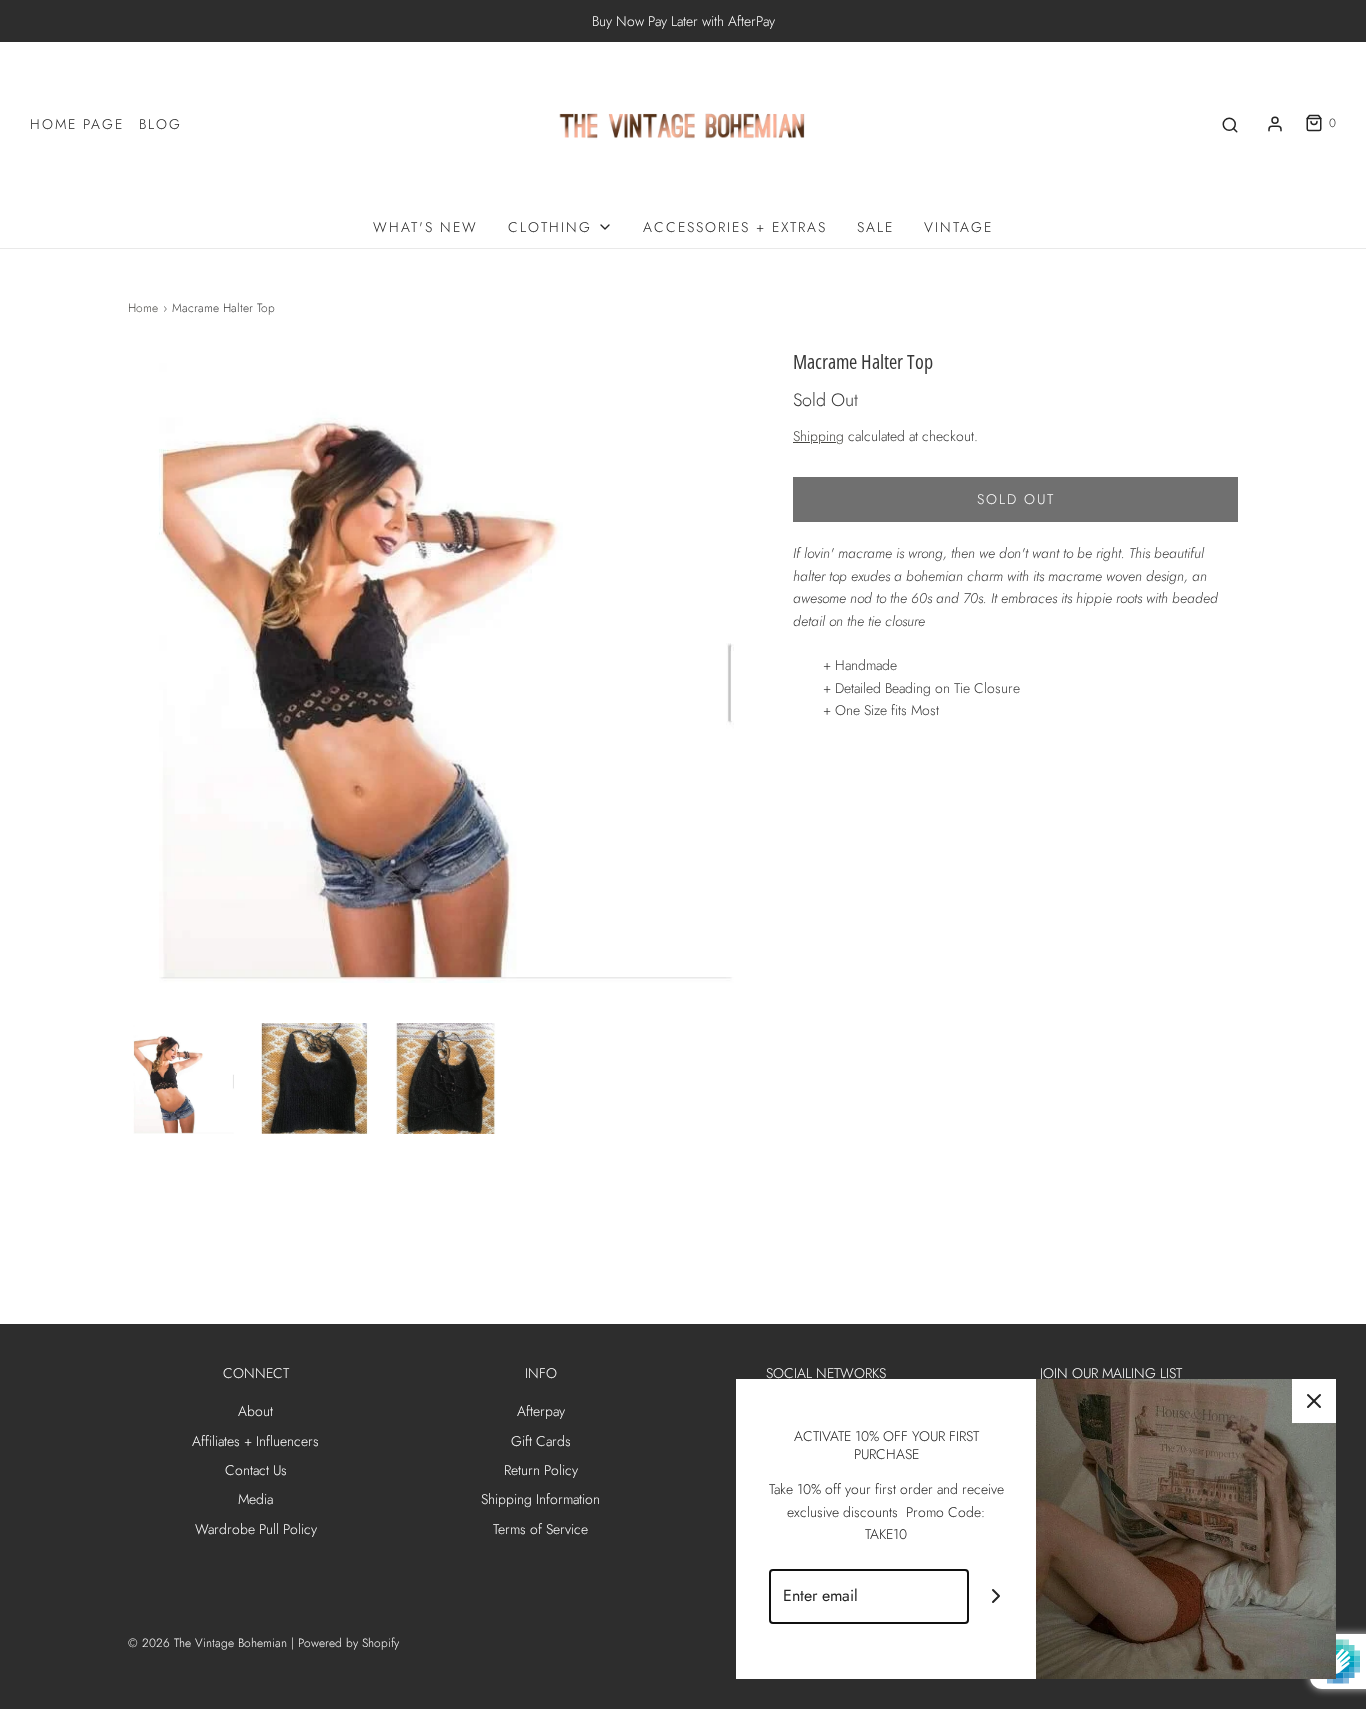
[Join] (996, 1596)
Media (255, 1499)
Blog (160, 124)
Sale (875, 227)
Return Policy (541, 1470)
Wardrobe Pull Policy (256, 1529)
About (255, 1411)
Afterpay (541, 1411)
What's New (425, 227)
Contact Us (256, 1470)
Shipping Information (540, 1499)
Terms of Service (540, 1529)
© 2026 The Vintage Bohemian (207, 1643)
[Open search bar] (1230, 123)
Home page (77, 124)
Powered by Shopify (348, 1643)
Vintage (958, 227)
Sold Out (1016, 499)
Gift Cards (541, 1441)
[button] (183, 1078)
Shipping (818, 436)
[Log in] (1275, 124)
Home (143, 308)
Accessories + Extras (735, 227)
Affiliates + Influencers (255, 1441)
